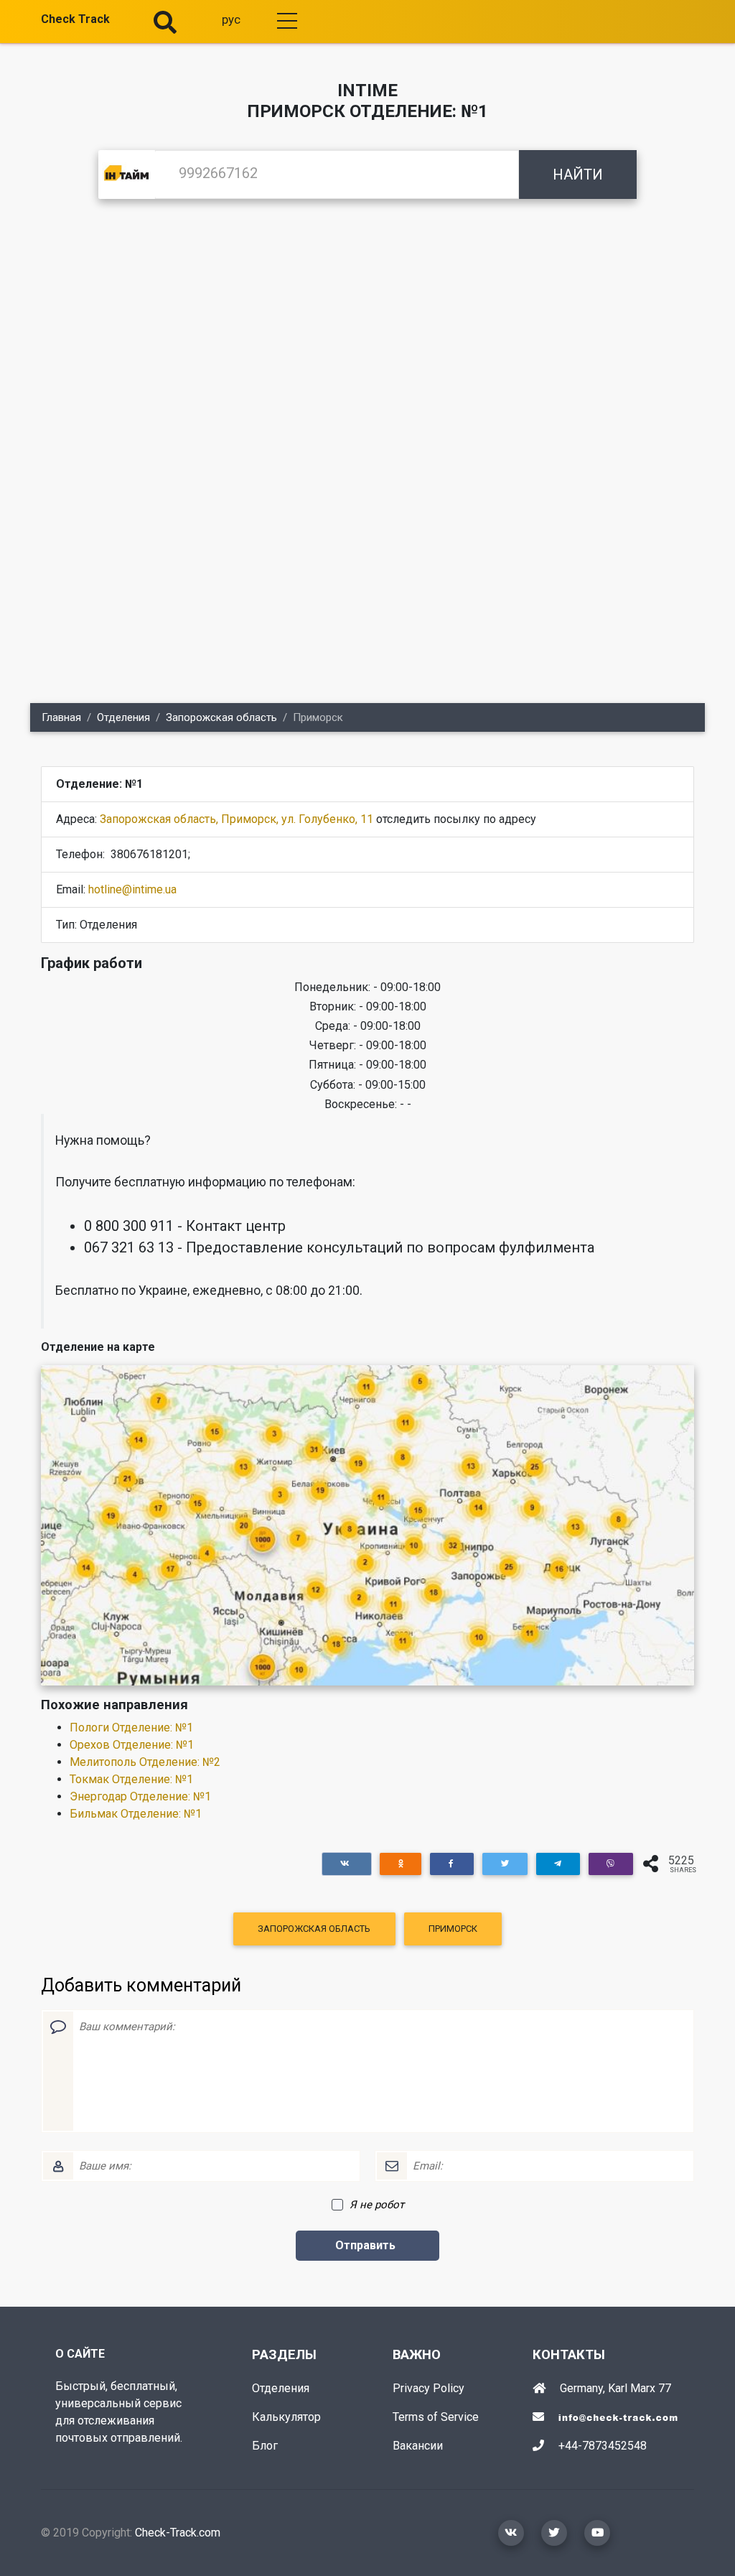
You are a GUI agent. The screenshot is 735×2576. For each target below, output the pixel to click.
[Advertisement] (367, 327)
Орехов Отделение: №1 (132, 1745)
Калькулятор (286, 2417)
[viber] (611, 1864)
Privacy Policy (429, 2388)
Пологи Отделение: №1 (131, 1728)
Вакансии (418, 2446)
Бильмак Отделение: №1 (136, 1814)
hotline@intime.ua (132, 889)
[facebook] (452, 1864)
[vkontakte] (347, 1864)
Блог (265, 2446)
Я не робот (377, 2205)
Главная (61, 717)
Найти (578, 175)
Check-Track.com (178, 2533)
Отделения (123, 717)
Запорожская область (221, 717)
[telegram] (558, 1864)
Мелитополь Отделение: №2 (145, 1762)
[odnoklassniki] (401, 1864)
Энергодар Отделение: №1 (140, 1796)
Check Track (75, 19)
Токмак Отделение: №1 (131, 1779)
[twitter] (505, 1864)
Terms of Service (436, 2417)
